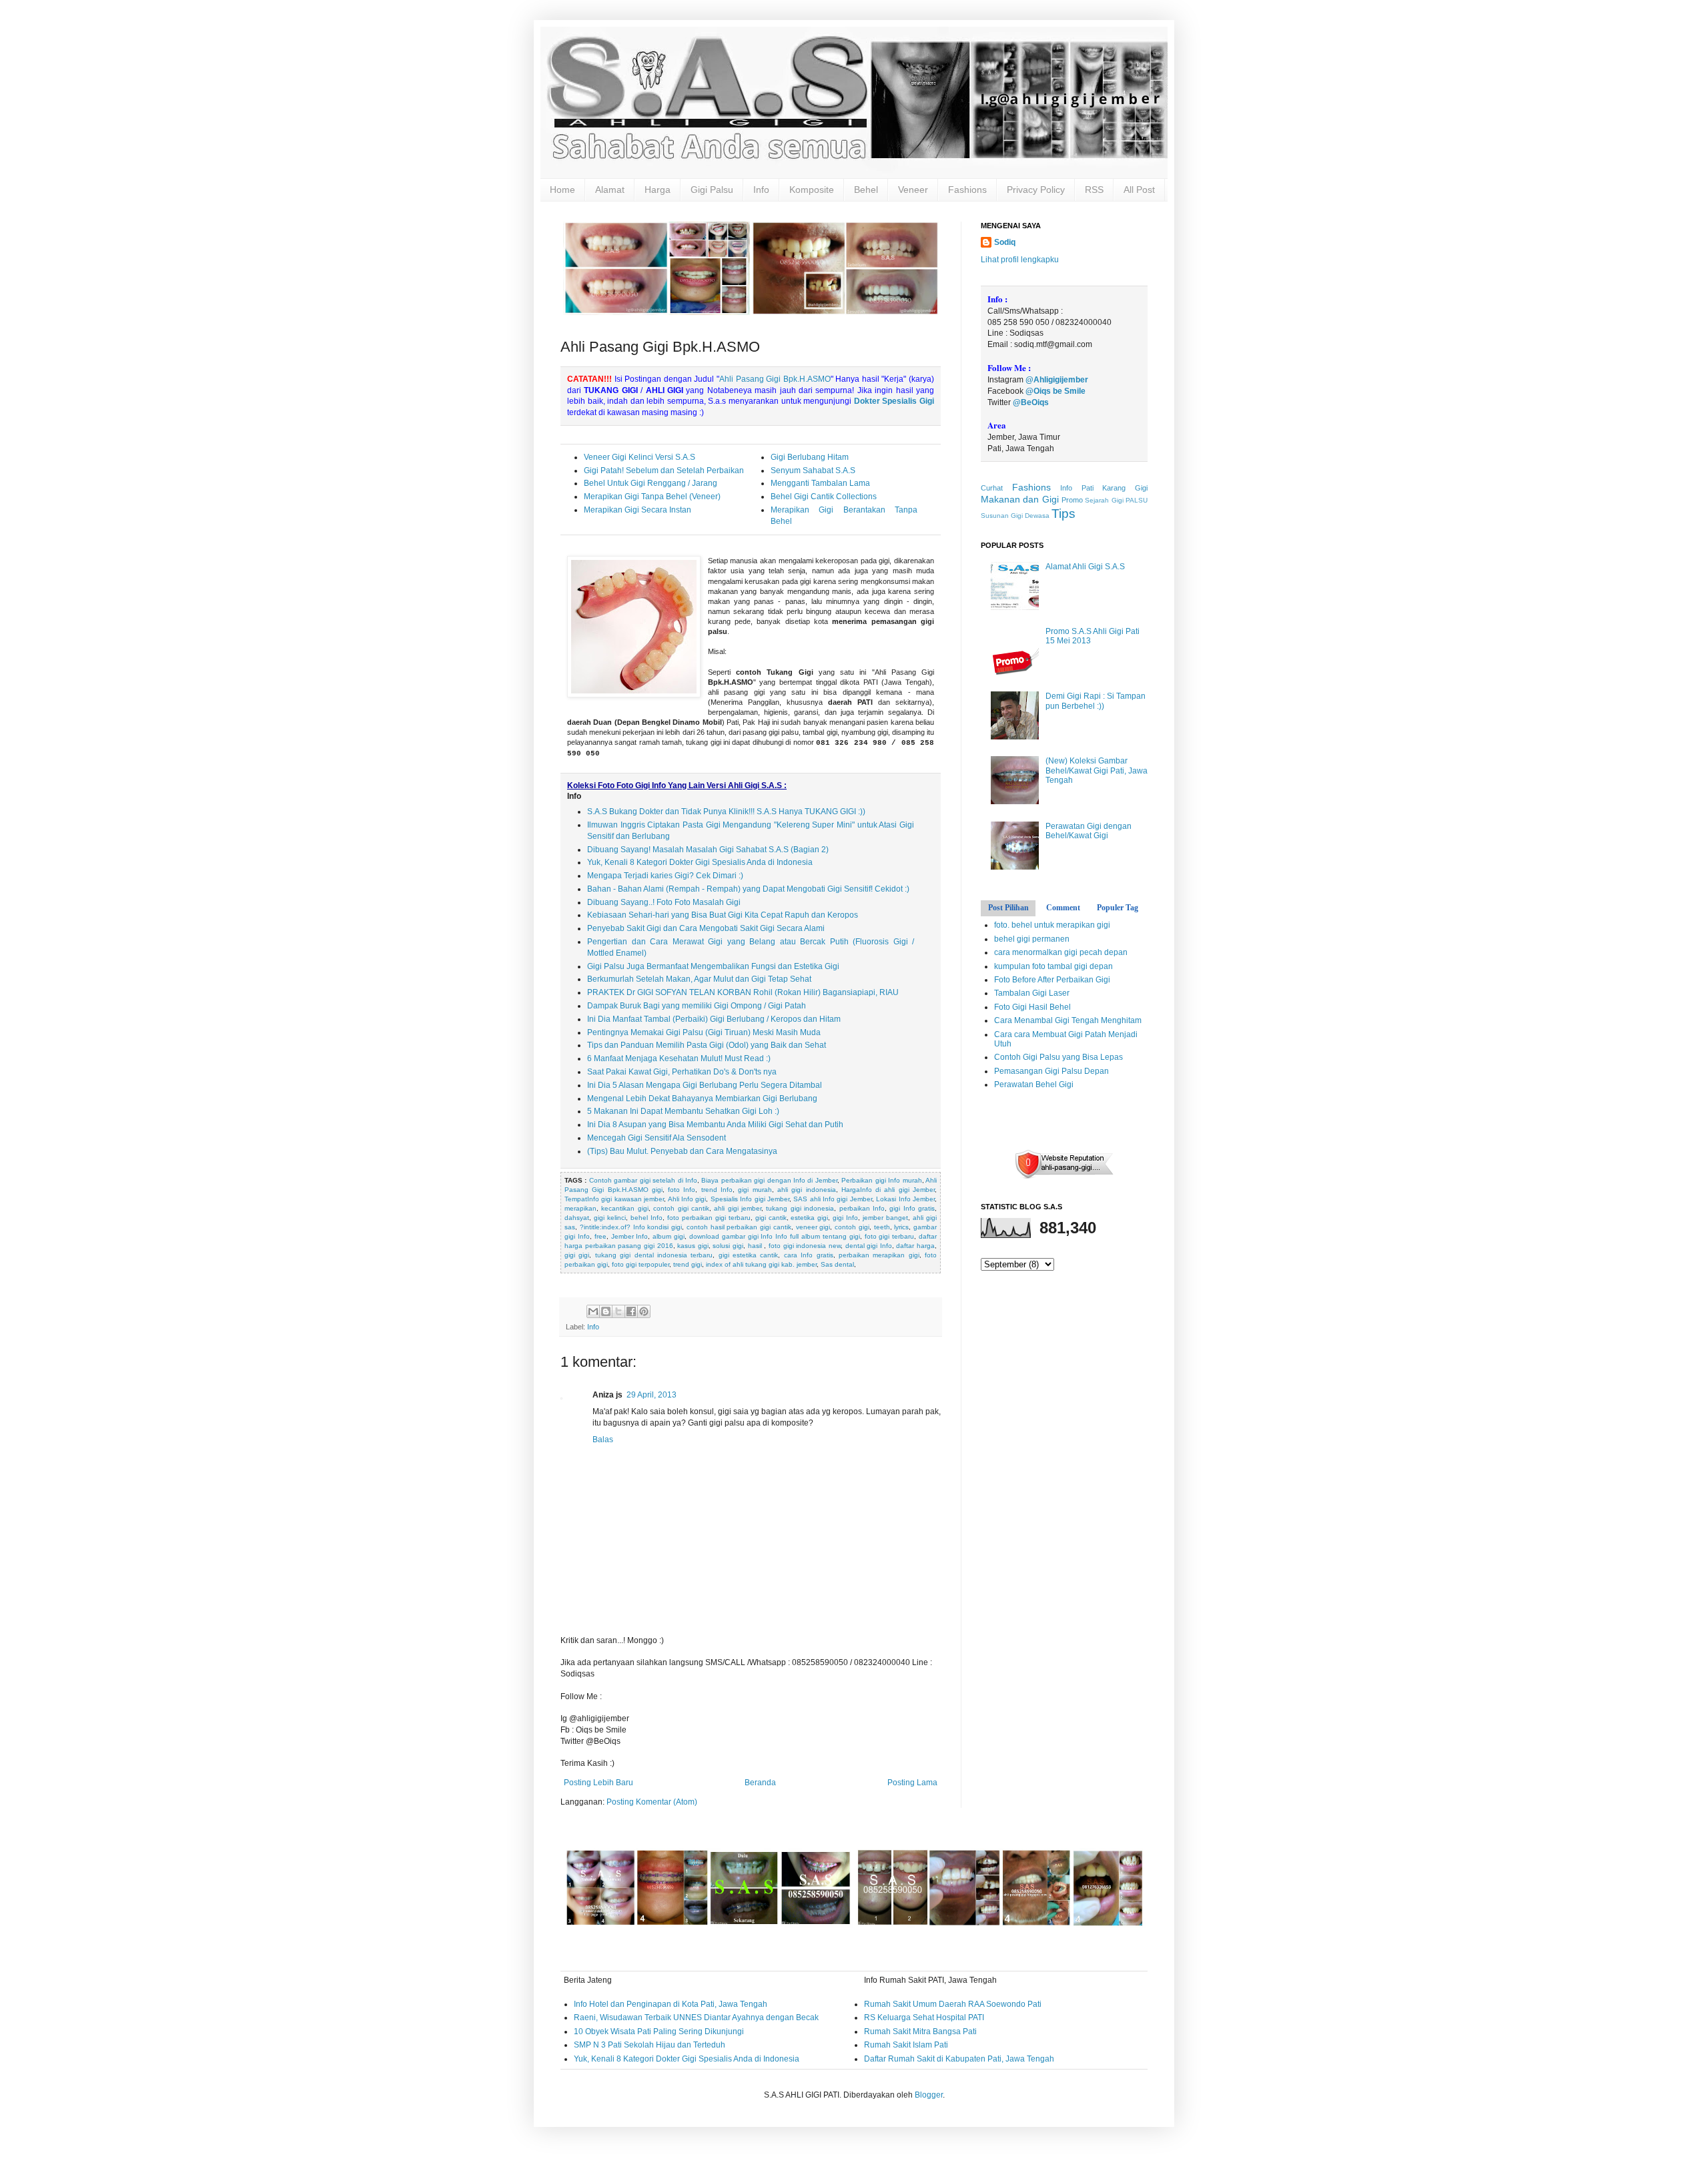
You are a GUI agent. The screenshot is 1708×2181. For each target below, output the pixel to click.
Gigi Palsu (712, 190)
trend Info (717, 1190)
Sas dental (837, 1264)
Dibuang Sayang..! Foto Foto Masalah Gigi (664, 902)
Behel (866, 190)
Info (761, 190)
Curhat (992, 488)
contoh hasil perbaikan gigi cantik (739, 1227)
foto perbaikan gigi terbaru (709, 1218)
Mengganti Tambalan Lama (820, 483)
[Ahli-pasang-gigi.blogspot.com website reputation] (1064, 1177)
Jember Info (630, 1236)
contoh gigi (852, 1227)
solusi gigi (728, 1246)
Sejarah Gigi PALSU (1116, 500)
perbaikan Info (862, 1208)
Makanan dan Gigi (1020, 499)
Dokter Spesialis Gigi (894, 401)
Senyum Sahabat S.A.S (813, 471)
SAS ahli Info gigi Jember (833, 1199)
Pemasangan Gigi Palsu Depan (1051, 1071)
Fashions (967, 190)
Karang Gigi (1125, 488)
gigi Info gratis (912, 1208)
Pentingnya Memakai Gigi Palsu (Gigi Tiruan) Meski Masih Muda (704, 1032)
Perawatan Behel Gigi (1034, 1084)
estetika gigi (809, 1218)
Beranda (760, 1783)
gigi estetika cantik (749, 1255)
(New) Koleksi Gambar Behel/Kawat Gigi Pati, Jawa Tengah (1097, 770)
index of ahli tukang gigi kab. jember (761, 1264)
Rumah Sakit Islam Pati (906, 2045)
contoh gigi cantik (681, 1208)
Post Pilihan (1008, 908)
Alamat (610, 190)
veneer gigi (813, 1227)
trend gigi (688, 1264)
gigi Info (845, 1218)
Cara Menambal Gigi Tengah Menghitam (1068, 1020)
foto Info (682, 1190)
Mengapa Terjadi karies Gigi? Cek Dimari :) (665, 876)
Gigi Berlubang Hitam (810, 457)
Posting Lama (912, 1783)
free (600, 1236)
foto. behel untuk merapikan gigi (1052, 925)
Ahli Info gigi (687, 1199)
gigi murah (755, 1190)
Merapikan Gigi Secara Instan (637, 510)
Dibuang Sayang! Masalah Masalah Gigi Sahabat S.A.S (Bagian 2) (708, 850)
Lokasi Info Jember (905, 1199)
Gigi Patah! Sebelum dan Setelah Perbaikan (664, 471)
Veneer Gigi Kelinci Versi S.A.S (639, 457)
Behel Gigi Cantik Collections (824, 497)
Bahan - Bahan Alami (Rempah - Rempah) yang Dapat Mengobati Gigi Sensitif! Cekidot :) (748, 889)
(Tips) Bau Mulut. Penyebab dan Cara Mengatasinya (682, 1151)
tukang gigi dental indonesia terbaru (654, 1255)
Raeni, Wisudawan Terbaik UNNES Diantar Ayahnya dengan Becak (696, 2017)
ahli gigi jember (738, 1208)
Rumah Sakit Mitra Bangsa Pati (920, 2032)
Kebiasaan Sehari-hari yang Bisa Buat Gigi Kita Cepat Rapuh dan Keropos (723, 915)
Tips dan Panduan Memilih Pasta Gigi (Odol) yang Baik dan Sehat (707, 1045)
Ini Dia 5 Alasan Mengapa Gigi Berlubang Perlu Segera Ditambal (705, 1085)
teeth (882, 1227)
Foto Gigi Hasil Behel (1032, 1007)
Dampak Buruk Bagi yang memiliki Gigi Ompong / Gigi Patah (697, 1006)
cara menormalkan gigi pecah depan (1061, 952)
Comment (1063, 908)
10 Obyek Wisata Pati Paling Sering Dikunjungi (659, 2032)
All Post (1139, 190)
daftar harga (915, 1246)
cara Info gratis (809, 1255)
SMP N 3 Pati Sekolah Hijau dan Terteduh (650, 2045)
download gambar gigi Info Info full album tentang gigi (775, 1236)
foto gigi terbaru (890, 1236)
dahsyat (577, 1218)
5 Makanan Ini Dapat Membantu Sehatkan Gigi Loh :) (683, 1111)
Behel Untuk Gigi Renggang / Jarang (651, 483)
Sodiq (1005, 242)
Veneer (913, 190)
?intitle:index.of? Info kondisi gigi (631, 1227)
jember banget (885, 1218)
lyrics (901, 1227)
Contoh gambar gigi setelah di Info (643, 1180)
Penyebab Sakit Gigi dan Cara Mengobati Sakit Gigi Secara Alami (706, 928)
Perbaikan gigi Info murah (881, 1180)
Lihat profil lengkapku (1020, 260)
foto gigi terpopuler (640, 1264)
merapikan (580, 1208)
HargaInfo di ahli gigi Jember (888, 1190)
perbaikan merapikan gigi (879, 1255)
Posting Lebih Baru (598, 1783)
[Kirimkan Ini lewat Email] (593, 1311)
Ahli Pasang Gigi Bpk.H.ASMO (775, 379)
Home (562, 190)
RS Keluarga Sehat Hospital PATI (924, 2017)
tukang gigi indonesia (800, 1208)
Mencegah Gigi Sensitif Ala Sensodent (657, 1138)
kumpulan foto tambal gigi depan (1053, 966)
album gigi (669, 1236)
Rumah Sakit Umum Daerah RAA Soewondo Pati (953, 2004)
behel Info (647, 1218)
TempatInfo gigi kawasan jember (614, 1199)
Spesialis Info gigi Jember (750, 1199)
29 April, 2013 (652, 1395)
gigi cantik (771, 1218)
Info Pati (1077, 488)
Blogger (929, 2095)
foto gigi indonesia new (805, 1246)
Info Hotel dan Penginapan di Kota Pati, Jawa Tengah (671, 2004)
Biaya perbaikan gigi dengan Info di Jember (769, 1180)
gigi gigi (577, 1255)
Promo (1072, 500)
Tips (1063, 514)
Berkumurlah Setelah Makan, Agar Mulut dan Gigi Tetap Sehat (699, 979)
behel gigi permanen (1032, 939)
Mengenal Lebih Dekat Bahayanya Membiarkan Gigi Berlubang (702, 1099)
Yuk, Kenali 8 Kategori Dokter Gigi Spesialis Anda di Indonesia (700, 862)
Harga (658, 190)
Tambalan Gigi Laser (1032, 993)
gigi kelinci (610, 1218)
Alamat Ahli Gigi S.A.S (1085, 567)
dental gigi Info (869, 1246)
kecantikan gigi (624, 1208)
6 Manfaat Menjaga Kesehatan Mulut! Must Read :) (679, 1058)
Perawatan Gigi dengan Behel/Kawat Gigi (1089, 831)
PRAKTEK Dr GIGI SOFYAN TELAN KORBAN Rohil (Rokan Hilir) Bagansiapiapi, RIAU (743, 992)
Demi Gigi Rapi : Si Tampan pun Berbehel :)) (1096, 701)
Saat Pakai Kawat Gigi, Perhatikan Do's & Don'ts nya (682, 1072)
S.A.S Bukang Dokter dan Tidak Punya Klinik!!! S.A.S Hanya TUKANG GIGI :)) (726, 812)
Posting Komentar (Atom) (652, 1802)
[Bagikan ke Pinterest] (644, 1311)
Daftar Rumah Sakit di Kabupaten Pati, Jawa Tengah (959, 2059)
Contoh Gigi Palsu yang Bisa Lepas (1058, 1057)
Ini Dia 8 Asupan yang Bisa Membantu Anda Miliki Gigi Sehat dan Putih (715, 1125)
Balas (603, 1440)
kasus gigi (693, 1246)
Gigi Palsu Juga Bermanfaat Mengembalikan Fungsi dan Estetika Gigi (713, 966)
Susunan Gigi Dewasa (1015, 516)
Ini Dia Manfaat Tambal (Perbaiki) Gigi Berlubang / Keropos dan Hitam (714, 1019)
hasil (756, 1246)
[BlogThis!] (606, 1311)
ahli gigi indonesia (807, 1190)
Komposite (812, 190)
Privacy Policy (1036, 190)
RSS (1094, 190)
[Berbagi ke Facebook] (631, 1311)
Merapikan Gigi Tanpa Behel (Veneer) (652, 497)
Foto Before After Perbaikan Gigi (1052, 980)
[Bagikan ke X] (618, 1311)
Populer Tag (1118, 908)
